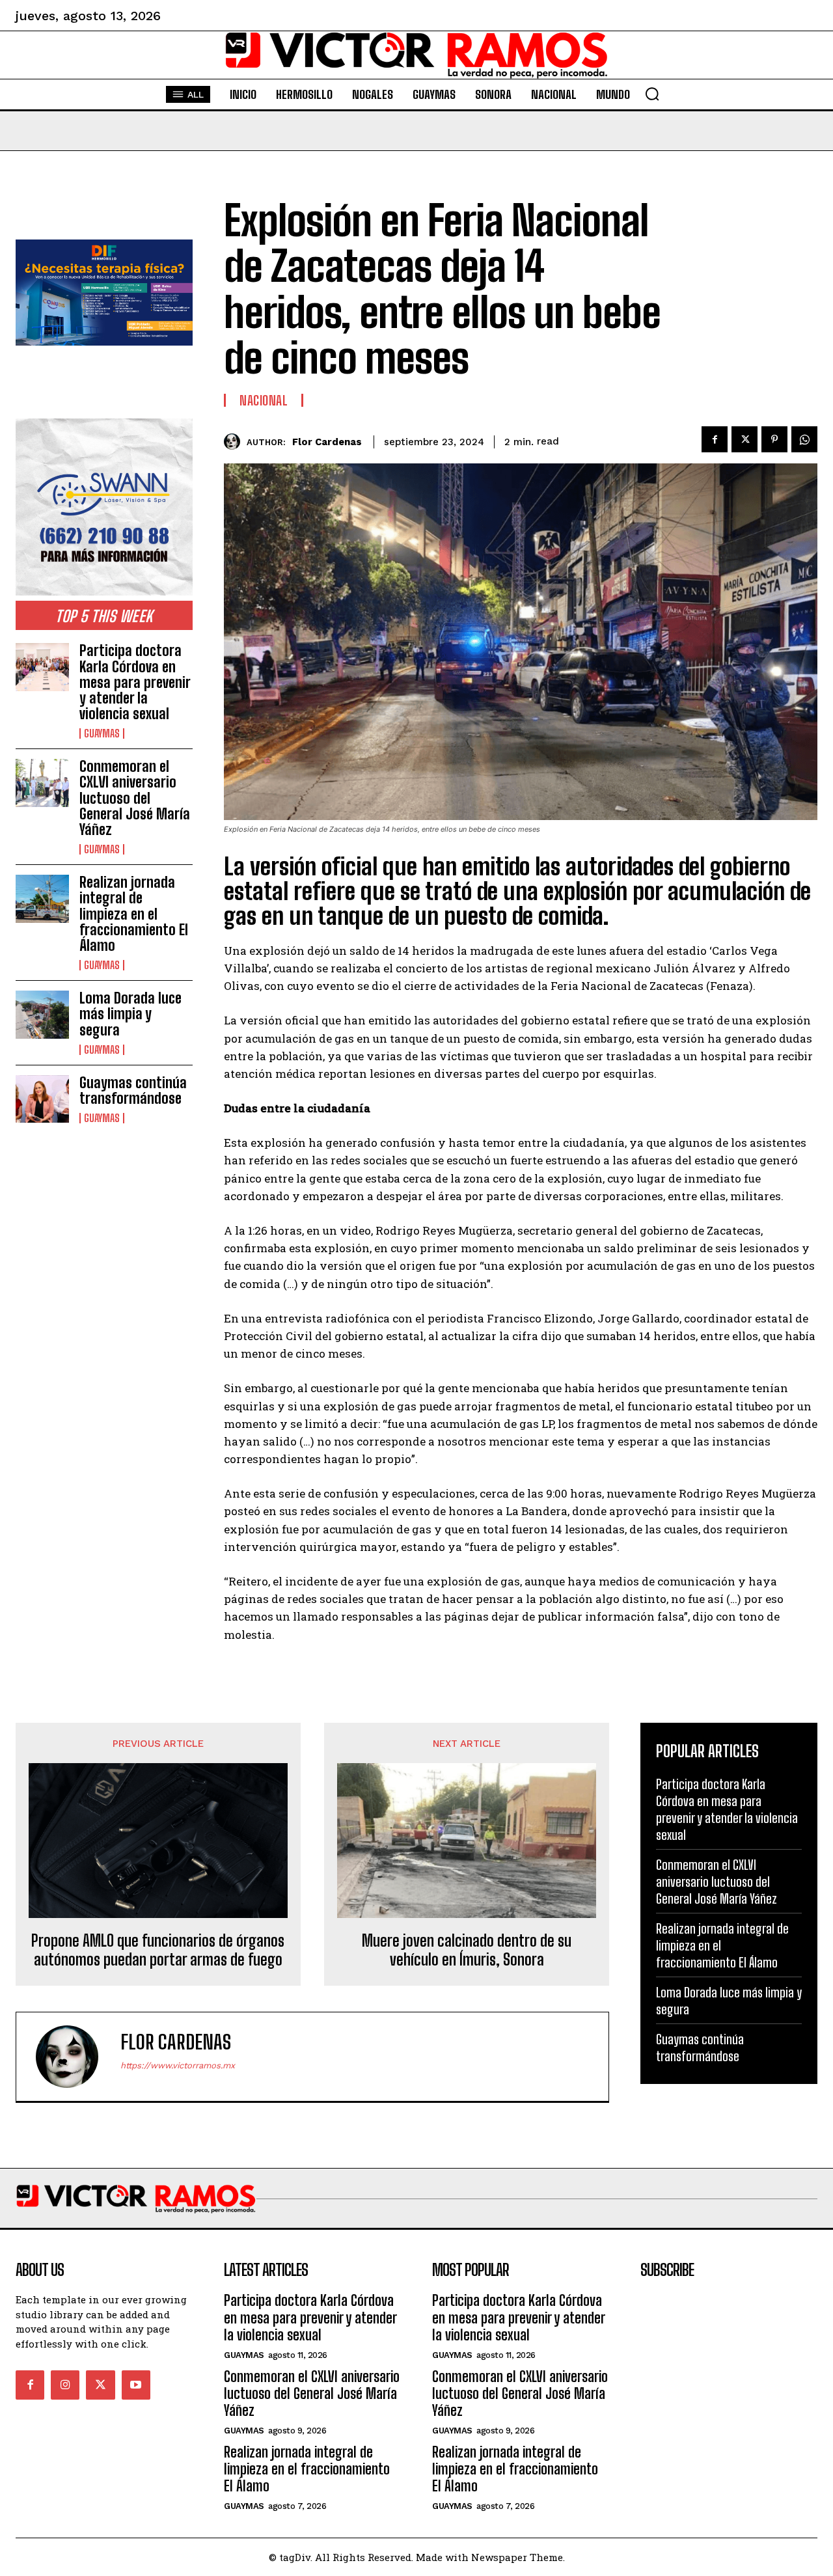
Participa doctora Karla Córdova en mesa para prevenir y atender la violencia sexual (135, 682)
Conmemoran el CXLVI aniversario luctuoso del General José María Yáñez (135, 798)
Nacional (264, 400)
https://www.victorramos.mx (178, 2065)
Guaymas (102, 733)
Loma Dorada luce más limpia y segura (130, 1014)
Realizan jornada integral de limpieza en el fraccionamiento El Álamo (134, 914)
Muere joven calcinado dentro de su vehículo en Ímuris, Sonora (467, 1950)
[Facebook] (715, 439)
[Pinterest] (774, 439)
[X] (744, 439)
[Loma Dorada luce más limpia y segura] (42, 1014)
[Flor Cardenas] (235, 442)
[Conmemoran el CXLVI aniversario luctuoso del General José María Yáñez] (42, 783)
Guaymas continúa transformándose (133, 1090)
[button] (652, 94)
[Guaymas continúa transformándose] (42, 1099)
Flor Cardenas (327, 442)
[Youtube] (136, 2385)
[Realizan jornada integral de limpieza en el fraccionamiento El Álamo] (42, 898)
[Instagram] (65, 2385)
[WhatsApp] (804, 439)
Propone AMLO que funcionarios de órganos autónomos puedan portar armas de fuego (158, 1950)
